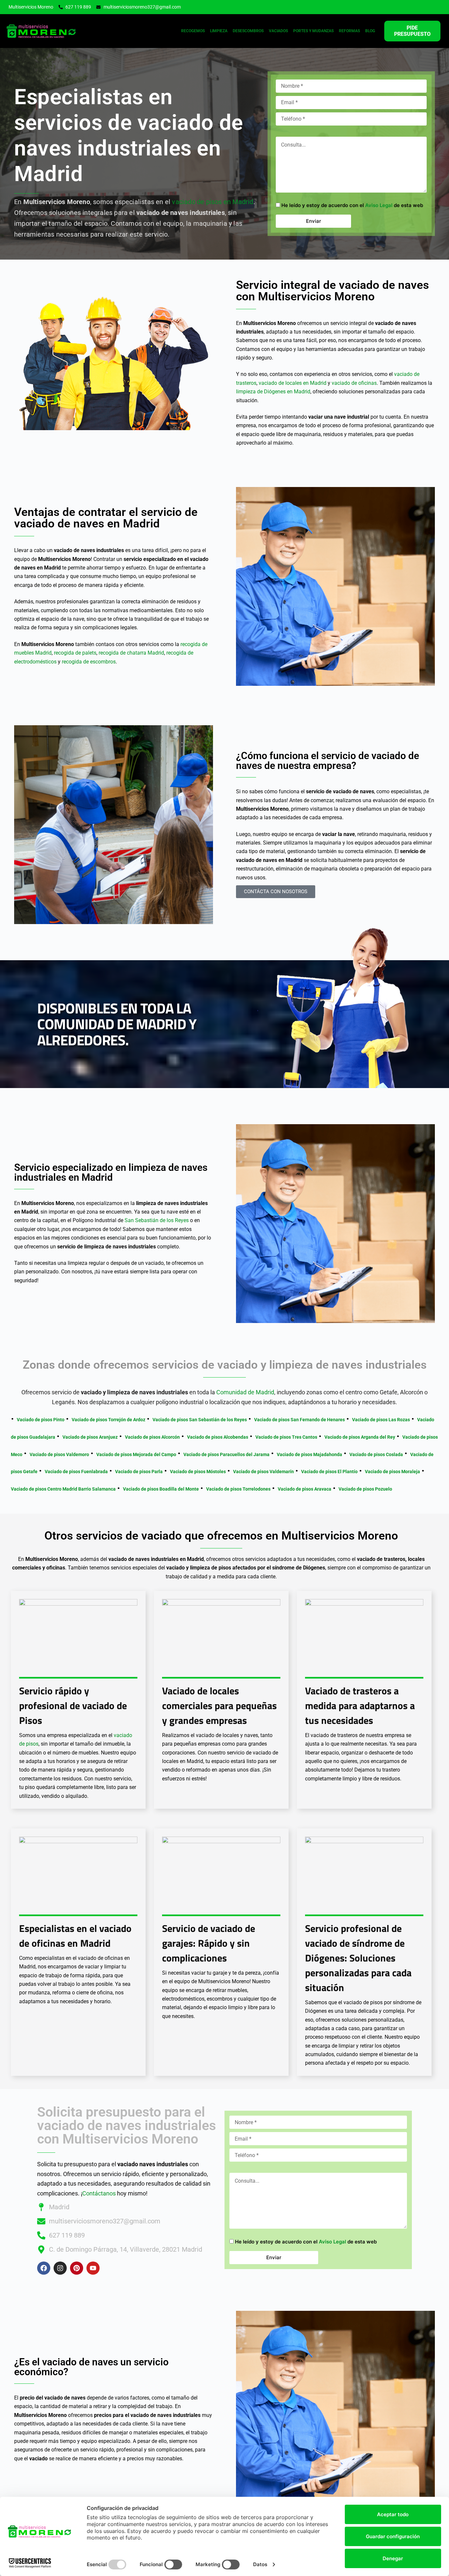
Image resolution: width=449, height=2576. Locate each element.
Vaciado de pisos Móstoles (198, 1472)
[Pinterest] (77, 2268)
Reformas (349, 31)
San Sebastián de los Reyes (157, 1220)
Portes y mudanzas (313, 31)
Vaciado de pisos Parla (139, 1472)
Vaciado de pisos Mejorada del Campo (136, 1454)
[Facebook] (44, 2268)
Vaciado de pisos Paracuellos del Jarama (226, 1454)
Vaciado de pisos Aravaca (305, 1489)
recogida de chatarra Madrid (131, 653)
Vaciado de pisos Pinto (41, 1420)
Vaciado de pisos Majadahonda (309, 1454)
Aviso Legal (379, 205)
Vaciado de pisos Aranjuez (90, 1437)
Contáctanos (99, 2193)
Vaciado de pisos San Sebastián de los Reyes (200, 1420)
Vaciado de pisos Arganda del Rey (360, 1437)
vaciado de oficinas (354, 383)
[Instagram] (60, 2268)
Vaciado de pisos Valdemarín (263, 1472)
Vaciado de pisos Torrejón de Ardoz (108, 1420)
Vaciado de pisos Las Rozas (381, 1420)
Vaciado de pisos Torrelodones (238, 1489)
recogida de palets (75, 653)
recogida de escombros (89, 662)
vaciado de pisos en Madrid (213, 202)
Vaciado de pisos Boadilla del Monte (161, 1489)
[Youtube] (93, 2268)
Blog (370, 31)
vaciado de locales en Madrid (293, 383)
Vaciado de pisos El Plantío (329, 1472)
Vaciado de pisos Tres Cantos (286, 1437)
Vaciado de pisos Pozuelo (365, 1489)
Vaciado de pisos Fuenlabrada (76, 1472)
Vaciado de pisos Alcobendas (218, 1437)
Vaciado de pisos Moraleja (392, 1472)
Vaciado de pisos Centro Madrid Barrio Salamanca (63, 1489)
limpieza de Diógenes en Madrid (273, 392)
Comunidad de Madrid (245, 1392)
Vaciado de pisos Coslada (376, 1454)
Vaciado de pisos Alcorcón (152, 1437)
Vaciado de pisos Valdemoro (59, 1454)
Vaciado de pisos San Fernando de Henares (299, 1420)
